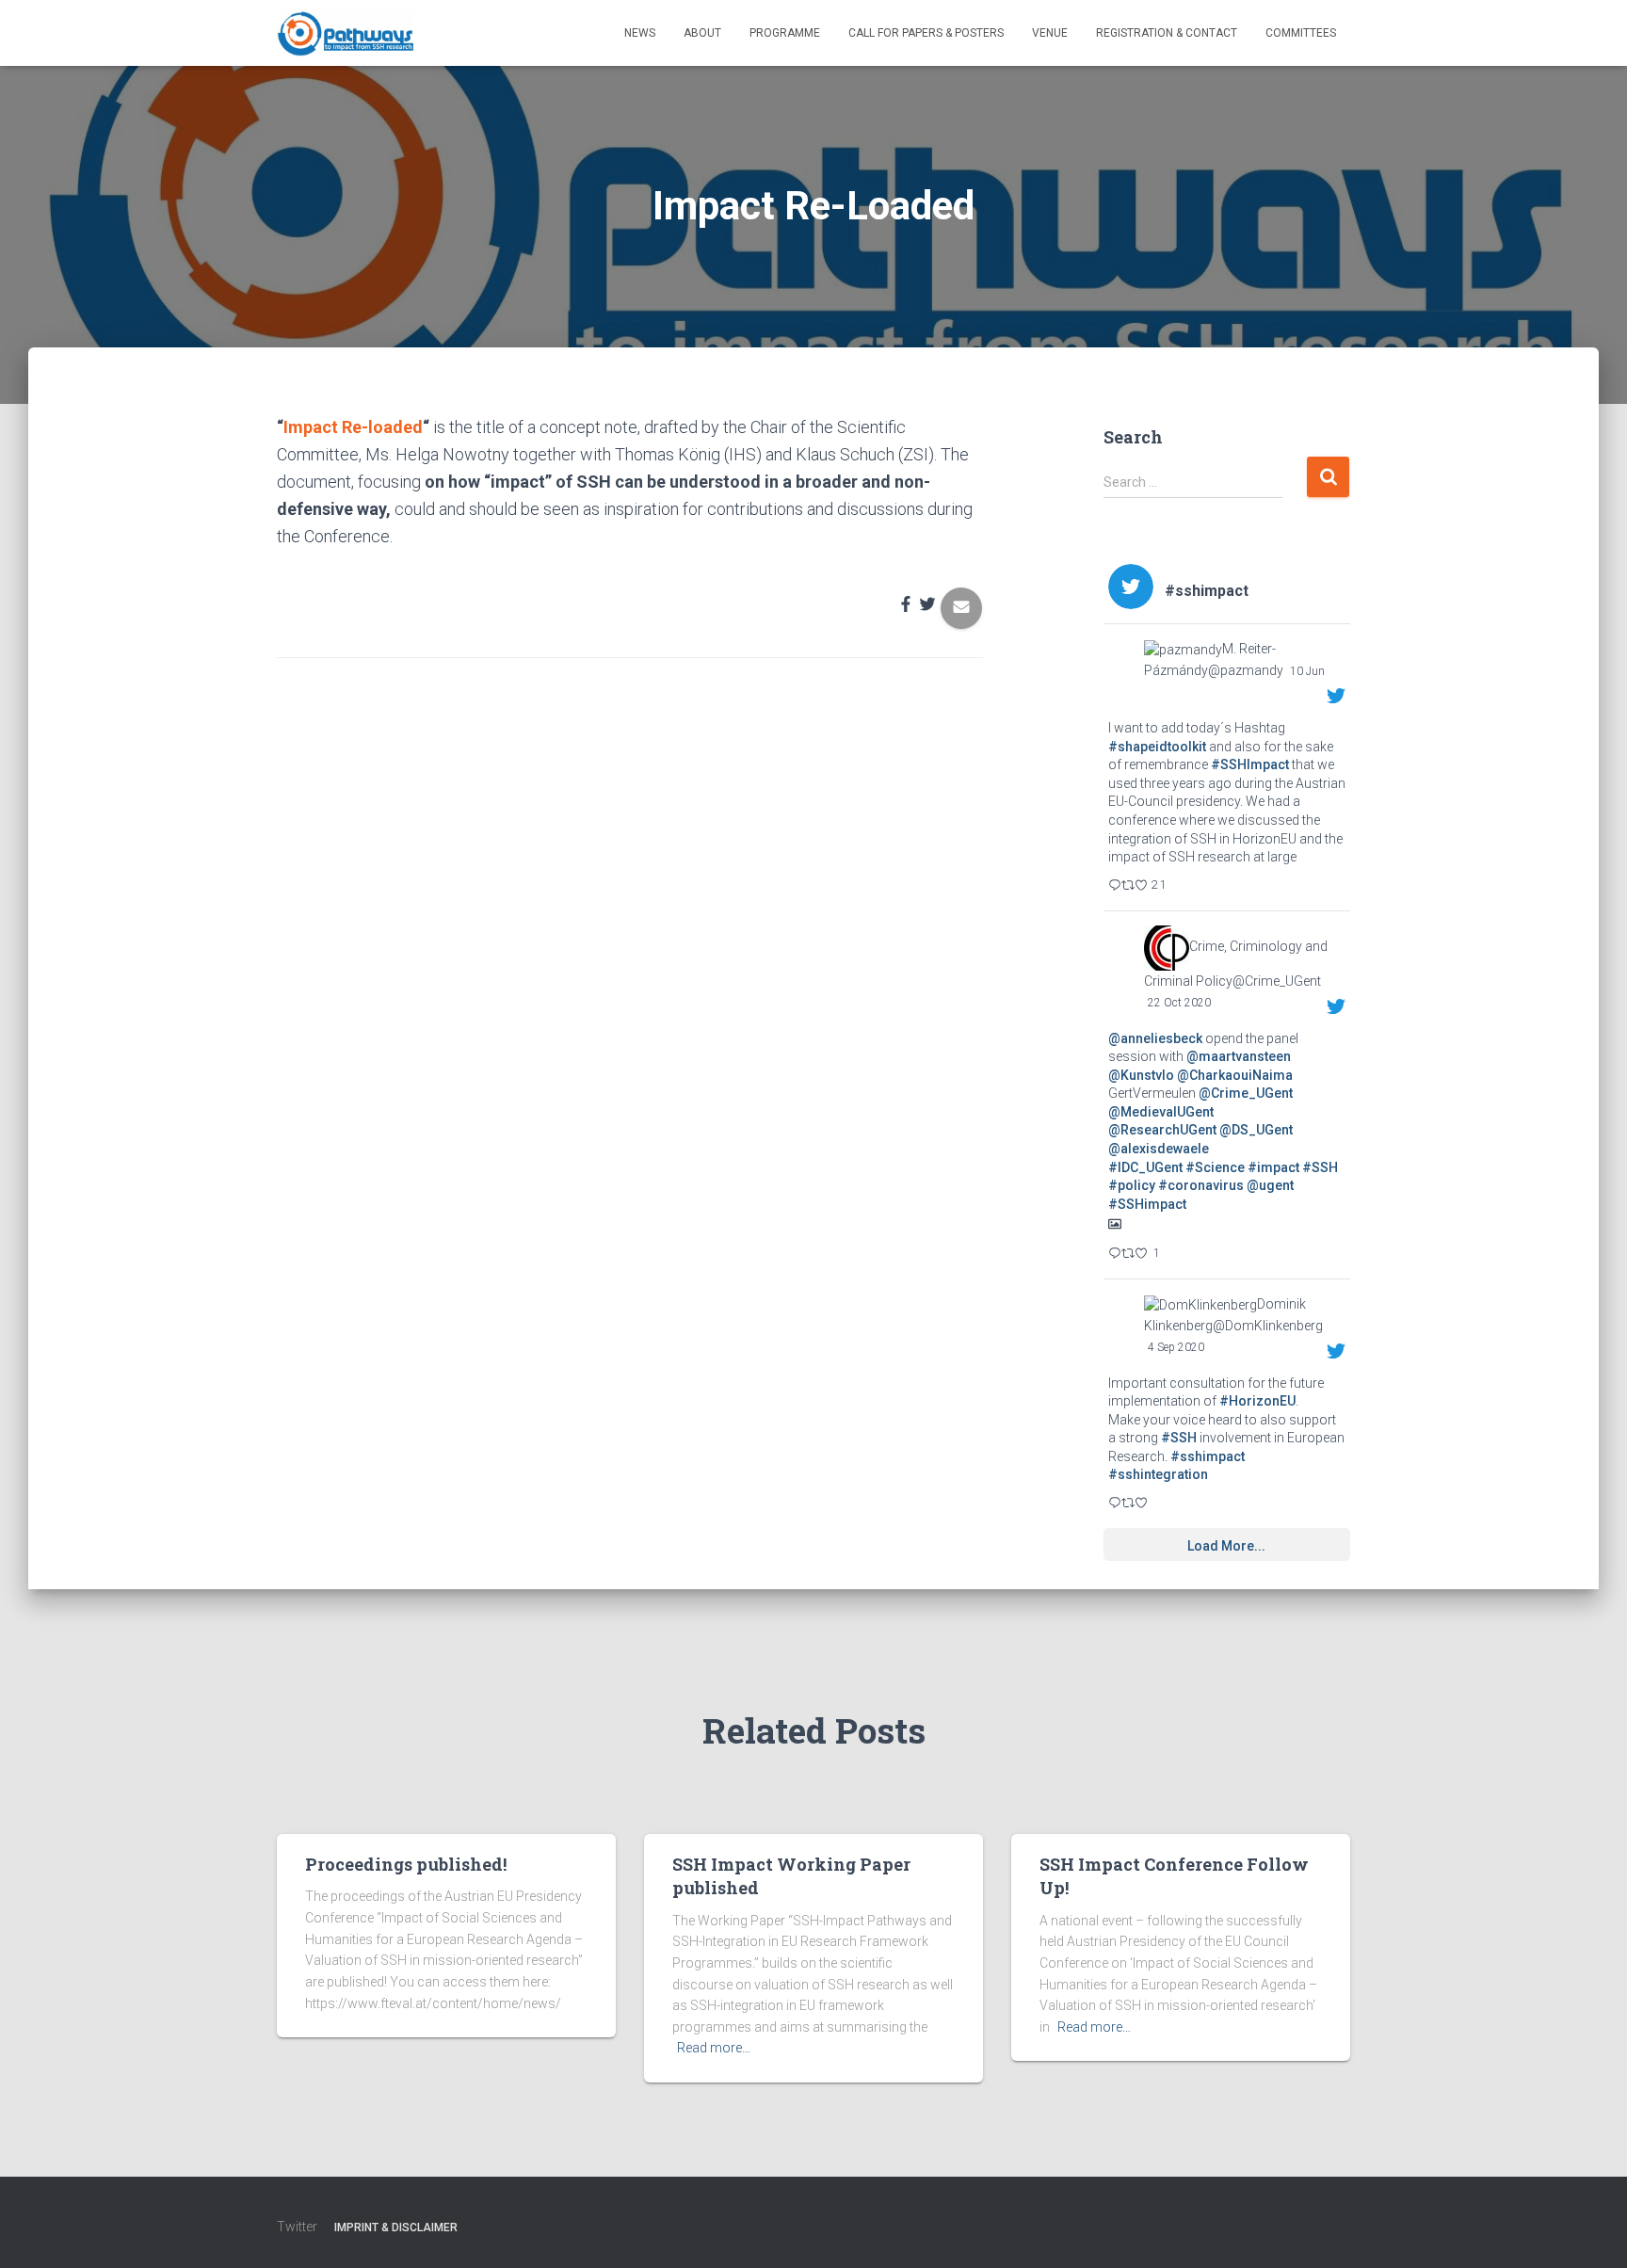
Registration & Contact (1167, 33)
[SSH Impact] (345, 33)
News (640, 33)
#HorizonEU (1257, 1401)
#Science (1215, 1167)
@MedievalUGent (1161, 1112)
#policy (1132, 1185)
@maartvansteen (1239, 1056)
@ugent (1270, 1185)
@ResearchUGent (1162, 1130)
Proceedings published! (406, 1864)
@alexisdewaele (1159, 1149)
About (702, 33)
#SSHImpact (1250, 764)
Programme (785, 33)
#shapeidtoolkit (1157, 747)
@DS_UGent (1256, 1130)
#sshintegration (1158, 1474)
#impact (1273, 1167)
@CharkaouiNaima (1235, 1075)
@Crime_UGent (1246, 1093)
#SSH (1320, 1167)
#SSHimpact (1147, 1204)
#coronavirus (1201, 1185)
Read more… (714, 2048)
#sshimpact (1208, 1456)
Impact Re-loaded (353, 427)
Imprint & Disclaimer (396, 2228)
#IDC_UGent (1145, 1167)
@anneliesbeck (1155, 1038)
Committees (1301, 33)
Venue (1050, 33)
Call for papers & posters (926, 33)
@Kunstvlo (1141, 1075)
